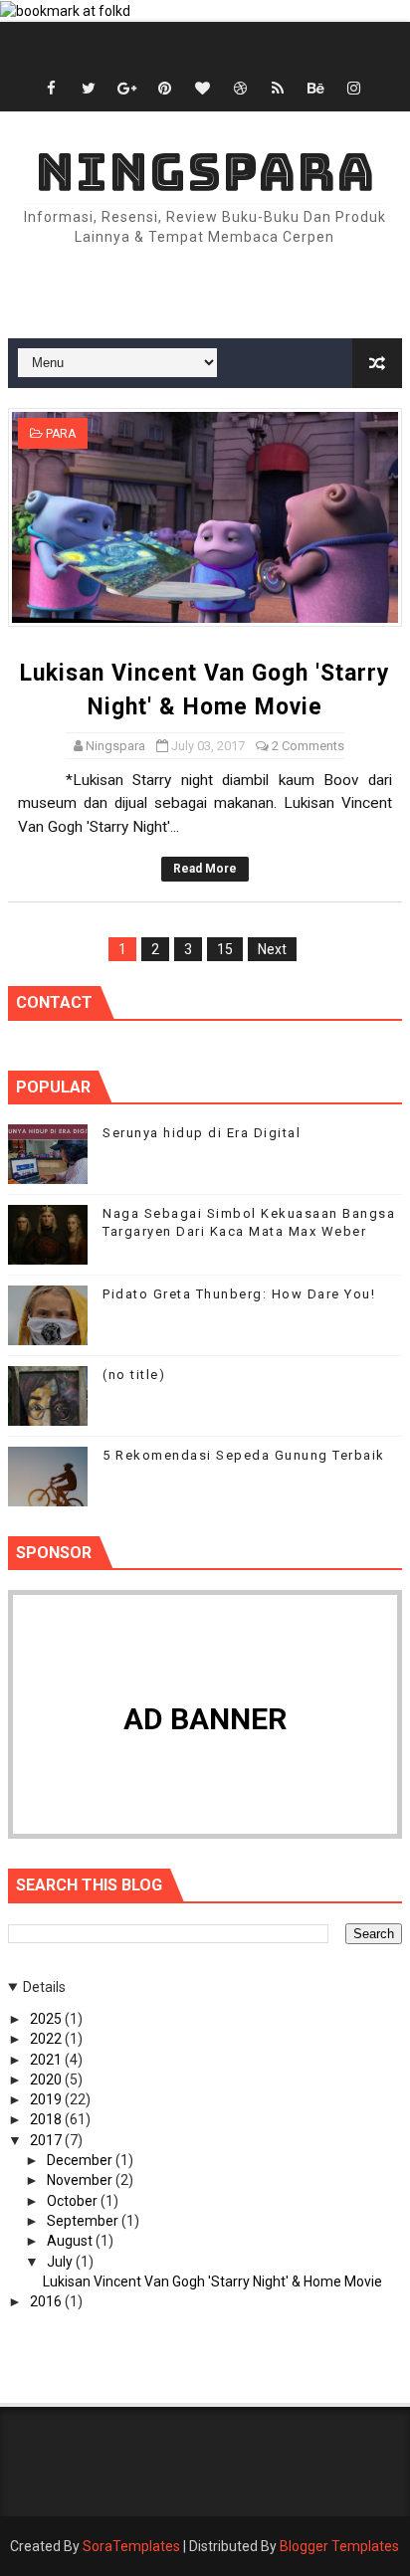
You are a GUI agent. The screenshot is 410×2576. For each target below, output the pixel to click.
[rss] (278, 89)
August (71, 2241)
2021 (47, 2060)
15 (225, 949)
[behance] (315, 89)
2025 (47, 2019)
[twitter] (89, 89)
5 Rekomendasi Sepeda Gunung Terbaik (244, 1455)
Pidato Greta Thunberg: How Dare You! (172, 47)
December (81, 2160)
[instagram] (353, 89)
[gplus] (126, 89)
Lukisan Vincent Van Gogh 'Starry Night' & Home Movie (212, 2281)
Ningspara (205, 172)
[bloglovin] (202, 89)
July (61, 2262)
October (74, 2201)
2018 (47, 2119)
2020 (47, 2080)
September (84, 2221)
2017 (47, 2140)
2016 (47, 2301)
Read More (205, 869)
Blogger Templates (339, 2546)
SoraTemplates (131, 2546)
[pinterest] (164, 89)
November (81, 2180)
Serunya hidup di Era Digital (202, 1133)
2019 (47, 2099)
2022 (47, 2039)
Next (272, 949)
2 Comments (308, 746)
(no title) (134, 1375)
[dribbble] (240, 89)
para (61, 434)
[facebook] (51, 89)
